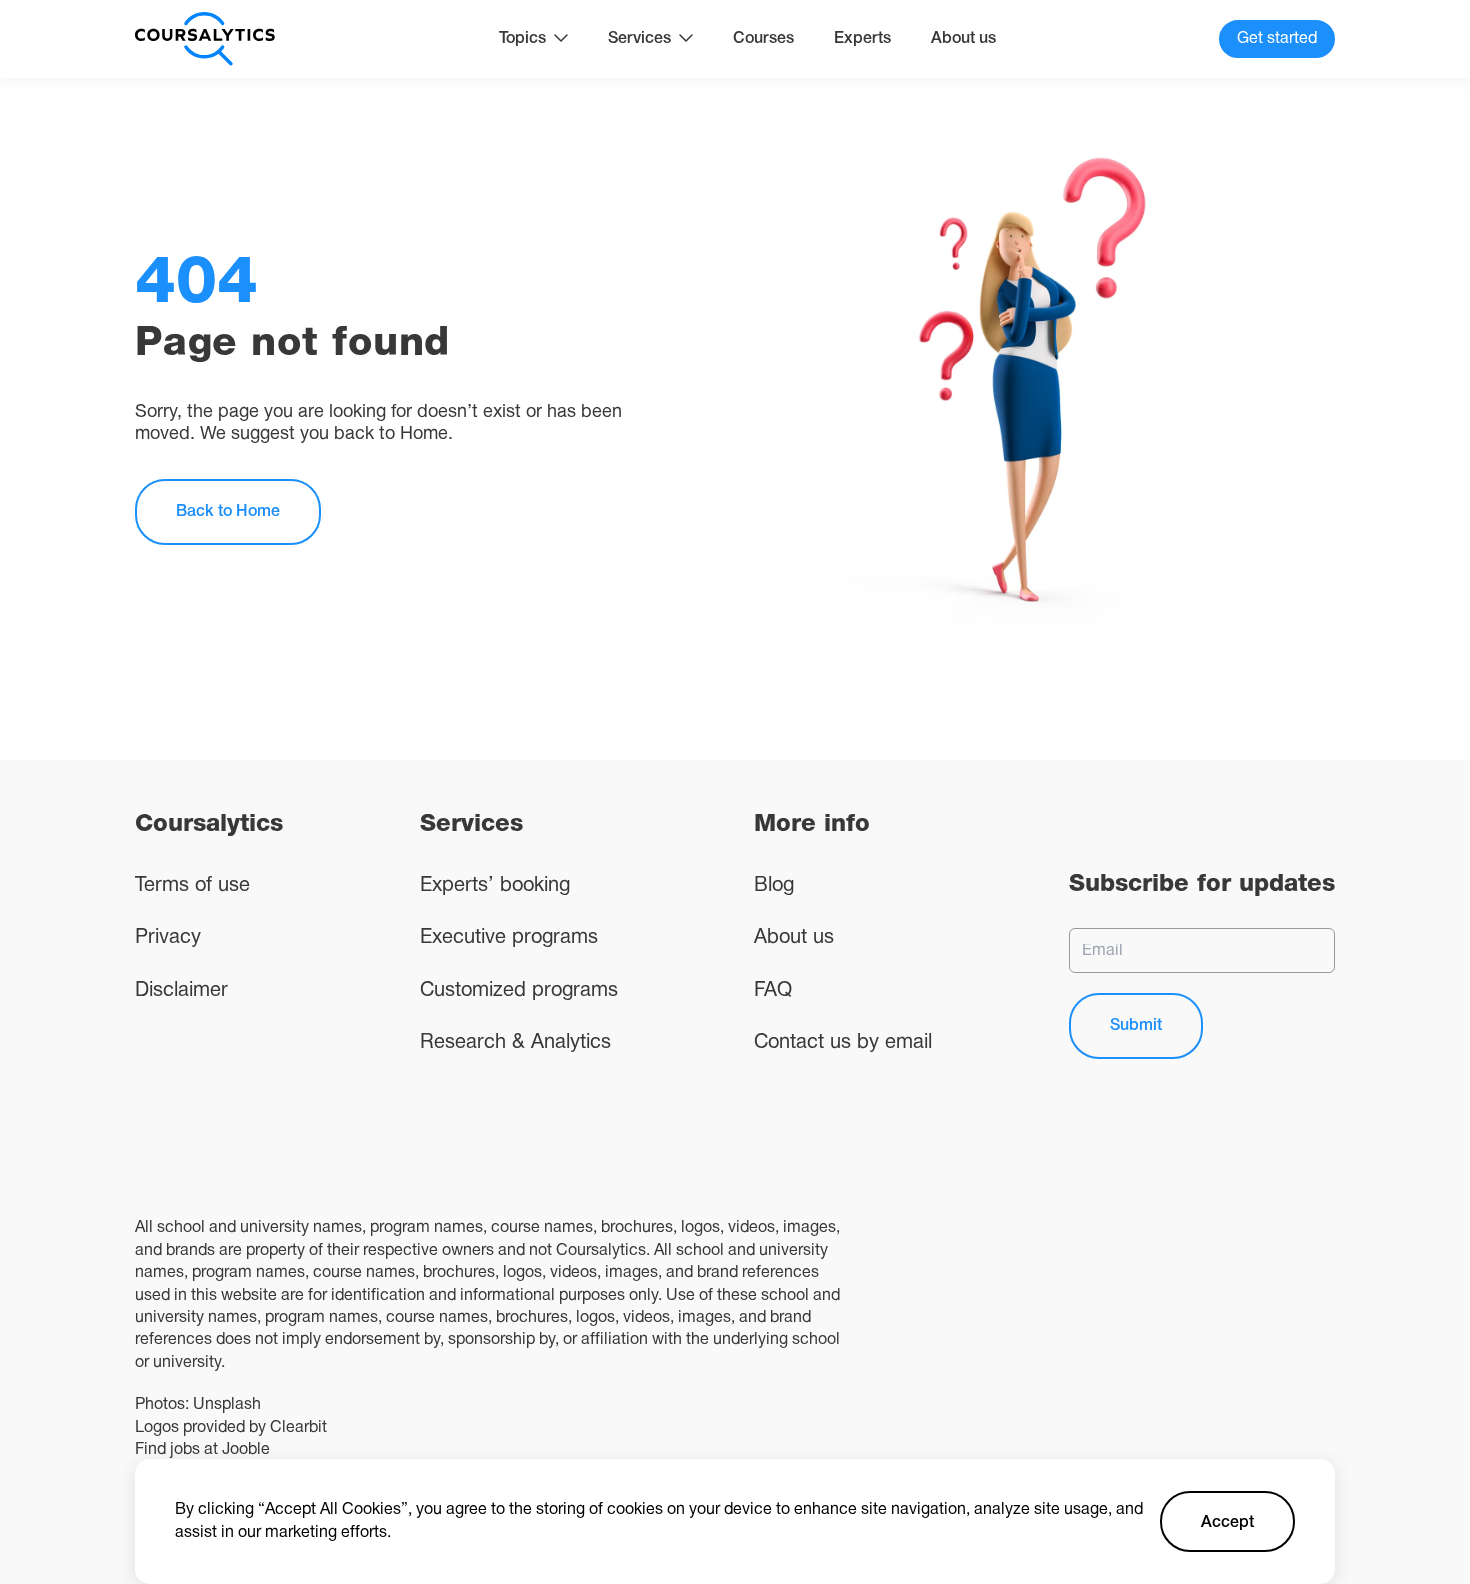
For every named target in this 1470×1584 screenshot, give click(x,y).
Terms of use (192, 886)
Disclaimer (181, 991)
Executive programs (509, 938)
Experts (862, 39)
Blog (774, 886)
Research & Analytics (515, 1043)
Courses (763, 39)
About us (963, 39)
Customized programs (519, 991)
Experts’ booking (495, 886)
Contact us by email (843, 1043)
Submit (1136, 1026)
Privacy (168, 938)
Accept (1227, 1523)
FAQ (773, 991)
